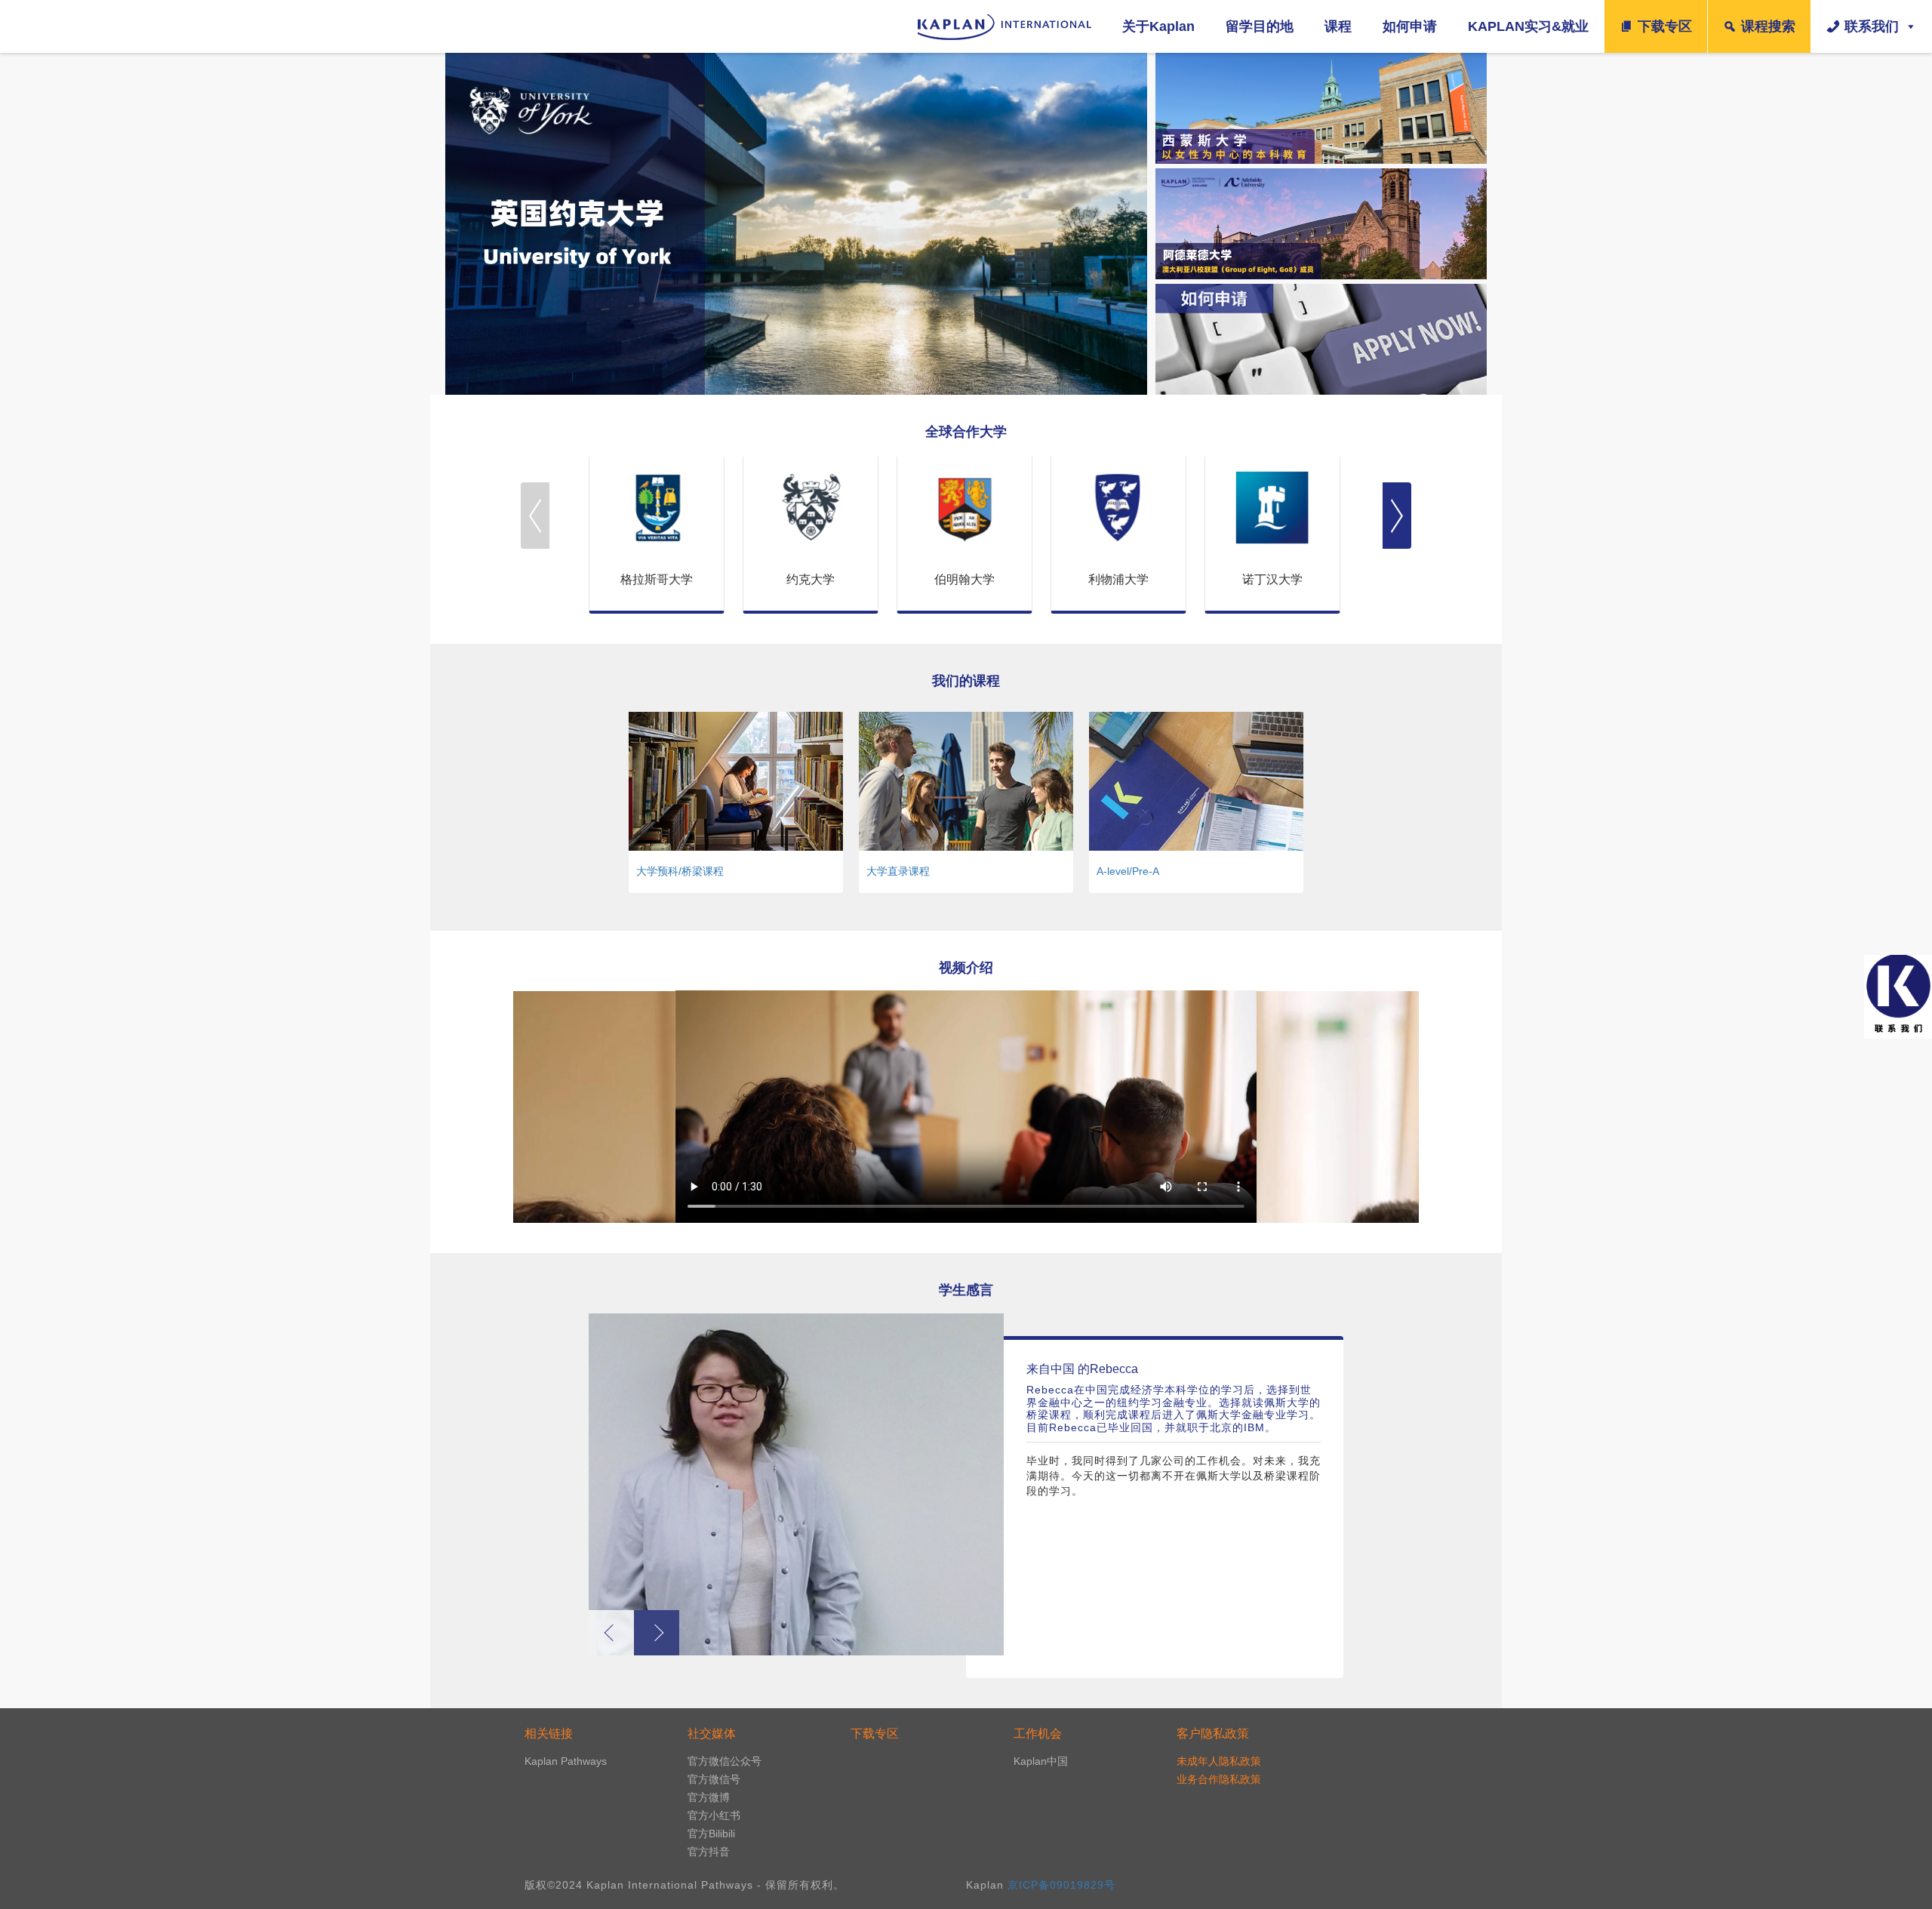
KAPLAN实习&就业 (1528, 26)
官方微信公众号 (724, 1761)
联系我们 (1872, 26)
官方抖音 (709, 1852)
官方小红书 (714, 1815)
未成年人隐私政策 (1219, 1761)
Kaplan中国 (1041, 1761)
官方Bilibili (711, 1834)
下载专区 (1665, 26)
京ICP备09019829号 (1061, 1885)
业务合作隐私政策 (1219, 1779)
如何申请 (1410, 26)
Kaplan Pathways (566, 1761)
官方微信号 (714, 1779)
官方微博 (709, 1797)
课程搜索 (1768, 26)
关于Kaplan (1158, 26)
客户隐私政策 (1213, 1733)
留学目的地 (1260, 26)
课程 (1338, 26)
